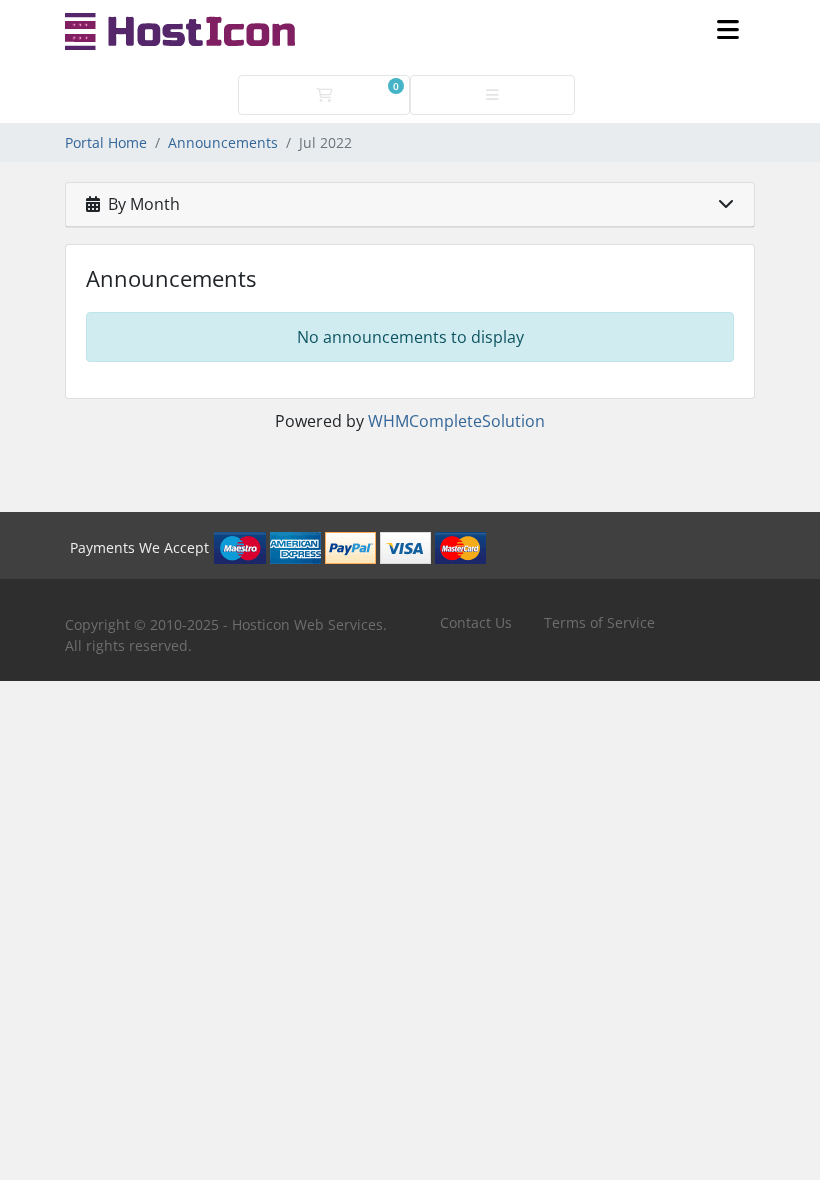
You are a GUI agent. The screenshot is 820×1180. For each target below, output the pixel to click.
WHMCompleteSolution (456, 421)
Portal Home (106, 142)
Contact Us (476, 622)
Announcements (223, 142)
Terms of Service (599, 622)
